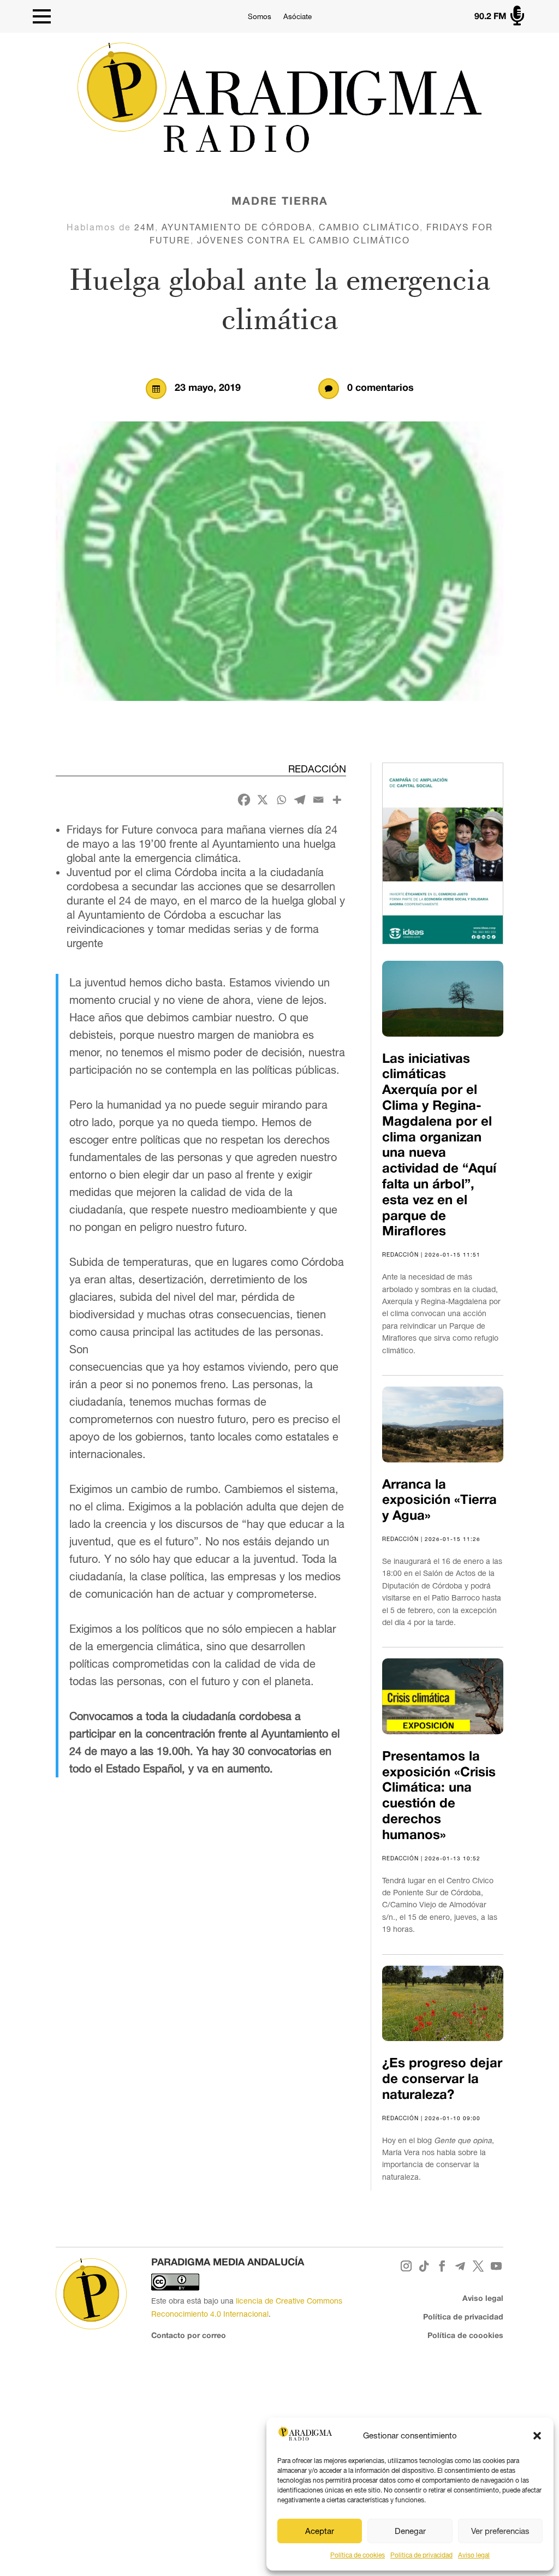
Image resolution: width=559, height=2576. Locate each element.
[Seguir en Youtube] (496, 2266)
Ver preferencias (500, 2531)
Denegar (410, 2531)
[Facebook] (244, 800)
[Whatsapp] (281, 800)
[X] (263, 800)
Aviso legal (474, 2555)
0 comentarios (380, 388)
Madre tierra (280, 202)
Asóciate (298, 17)
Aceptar (320, 2531)
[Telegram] (300, 800)
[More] (337, 800)
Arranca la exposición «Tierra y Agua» (439, 1501)
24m (145, 227)
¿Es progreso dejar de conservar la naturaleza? (442, 2080)
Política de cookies (358, 2555)
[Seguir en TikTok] (424, 2266)
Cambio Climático (369, 227)
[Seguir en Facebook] (442, 2266)
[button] (537, 2436)
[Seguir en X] (478, 2266)
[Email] (318, 800)
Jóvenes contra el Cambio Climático (304, 240)
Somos (260, 17)
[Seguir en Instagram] (406, 2266)
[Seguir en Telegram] (460, 2266)
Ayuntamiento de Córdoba (237, 227)
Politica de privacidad (421, 2555)
